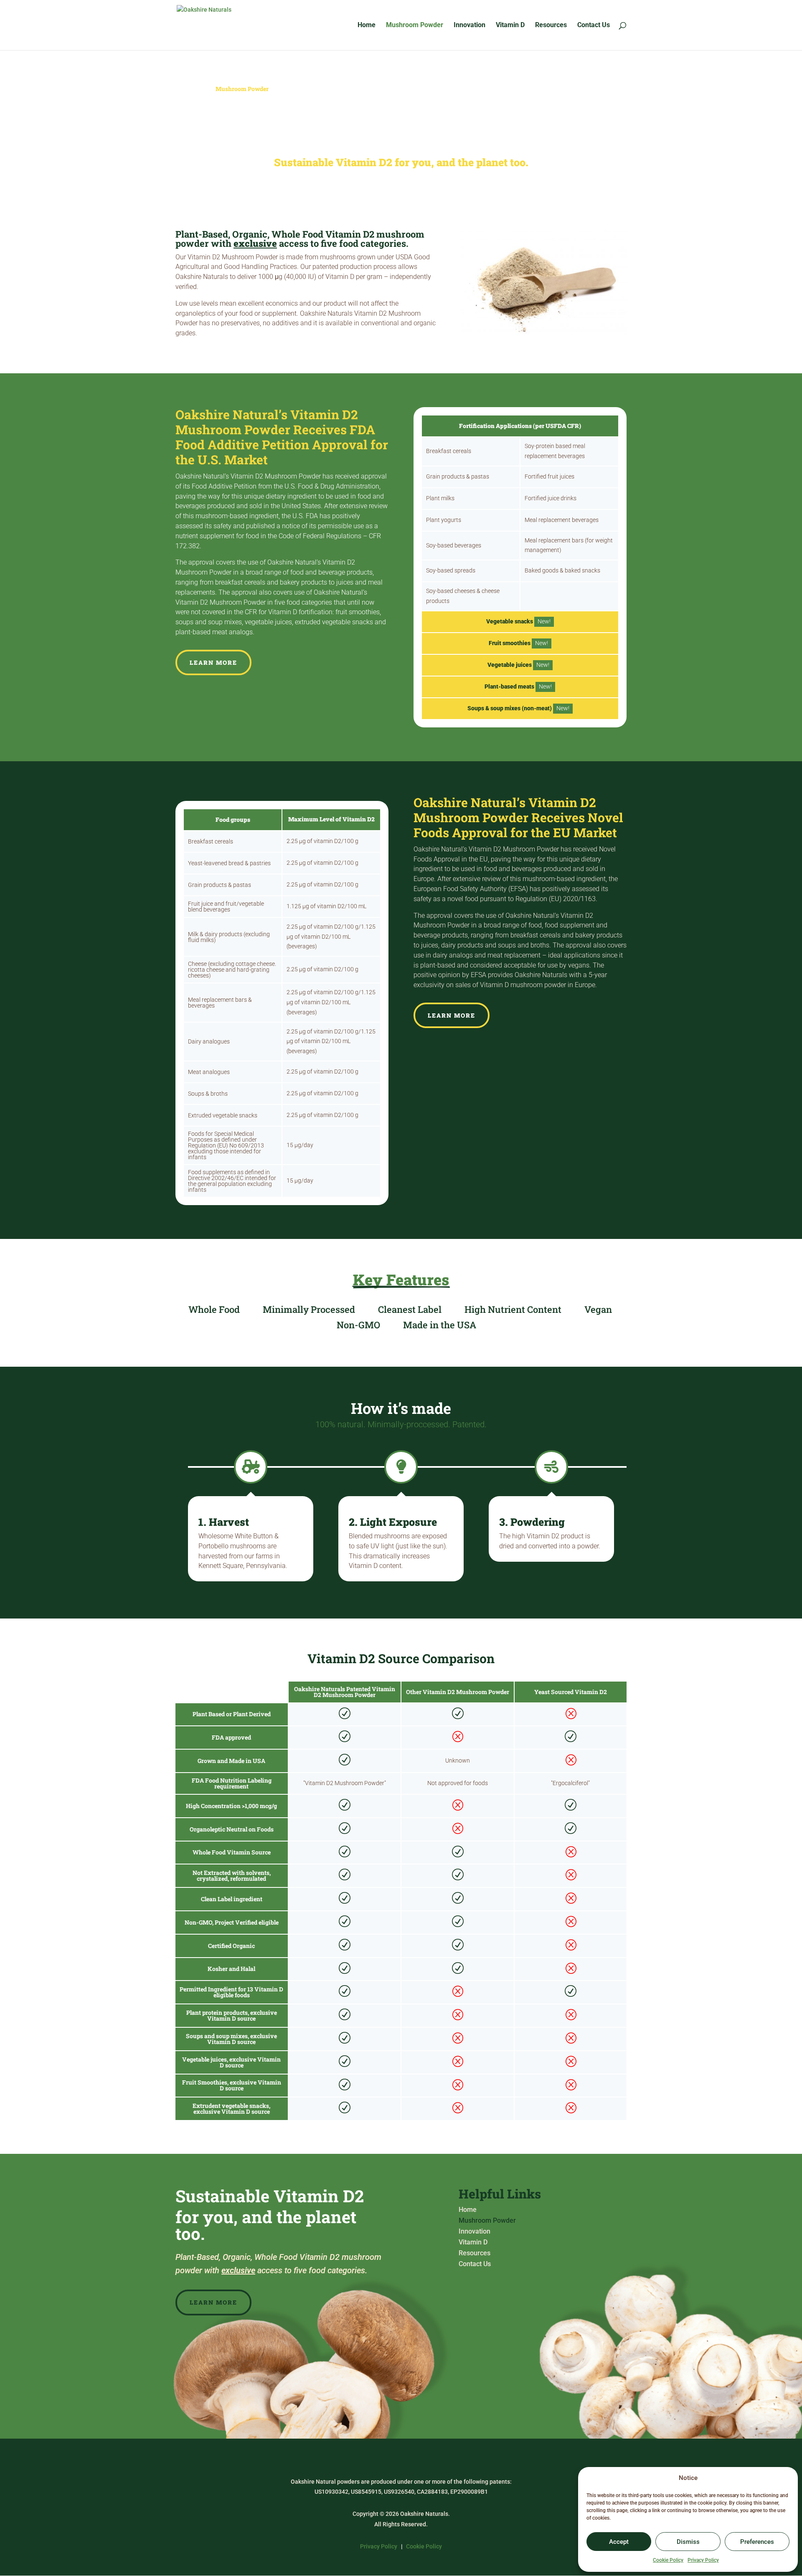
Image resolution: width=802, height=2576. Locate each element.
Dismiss (688, 2542)
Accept (619, 2542)
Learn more (213, 662)
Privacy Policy (703, 2560)
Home (367, 25)
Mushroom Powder (415, 25)
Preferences (757, 2542)
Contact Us (594, 25)
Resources (551, 25)
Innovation (470, 25)
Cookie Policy (668, 2560)
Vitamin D (510, 25)
